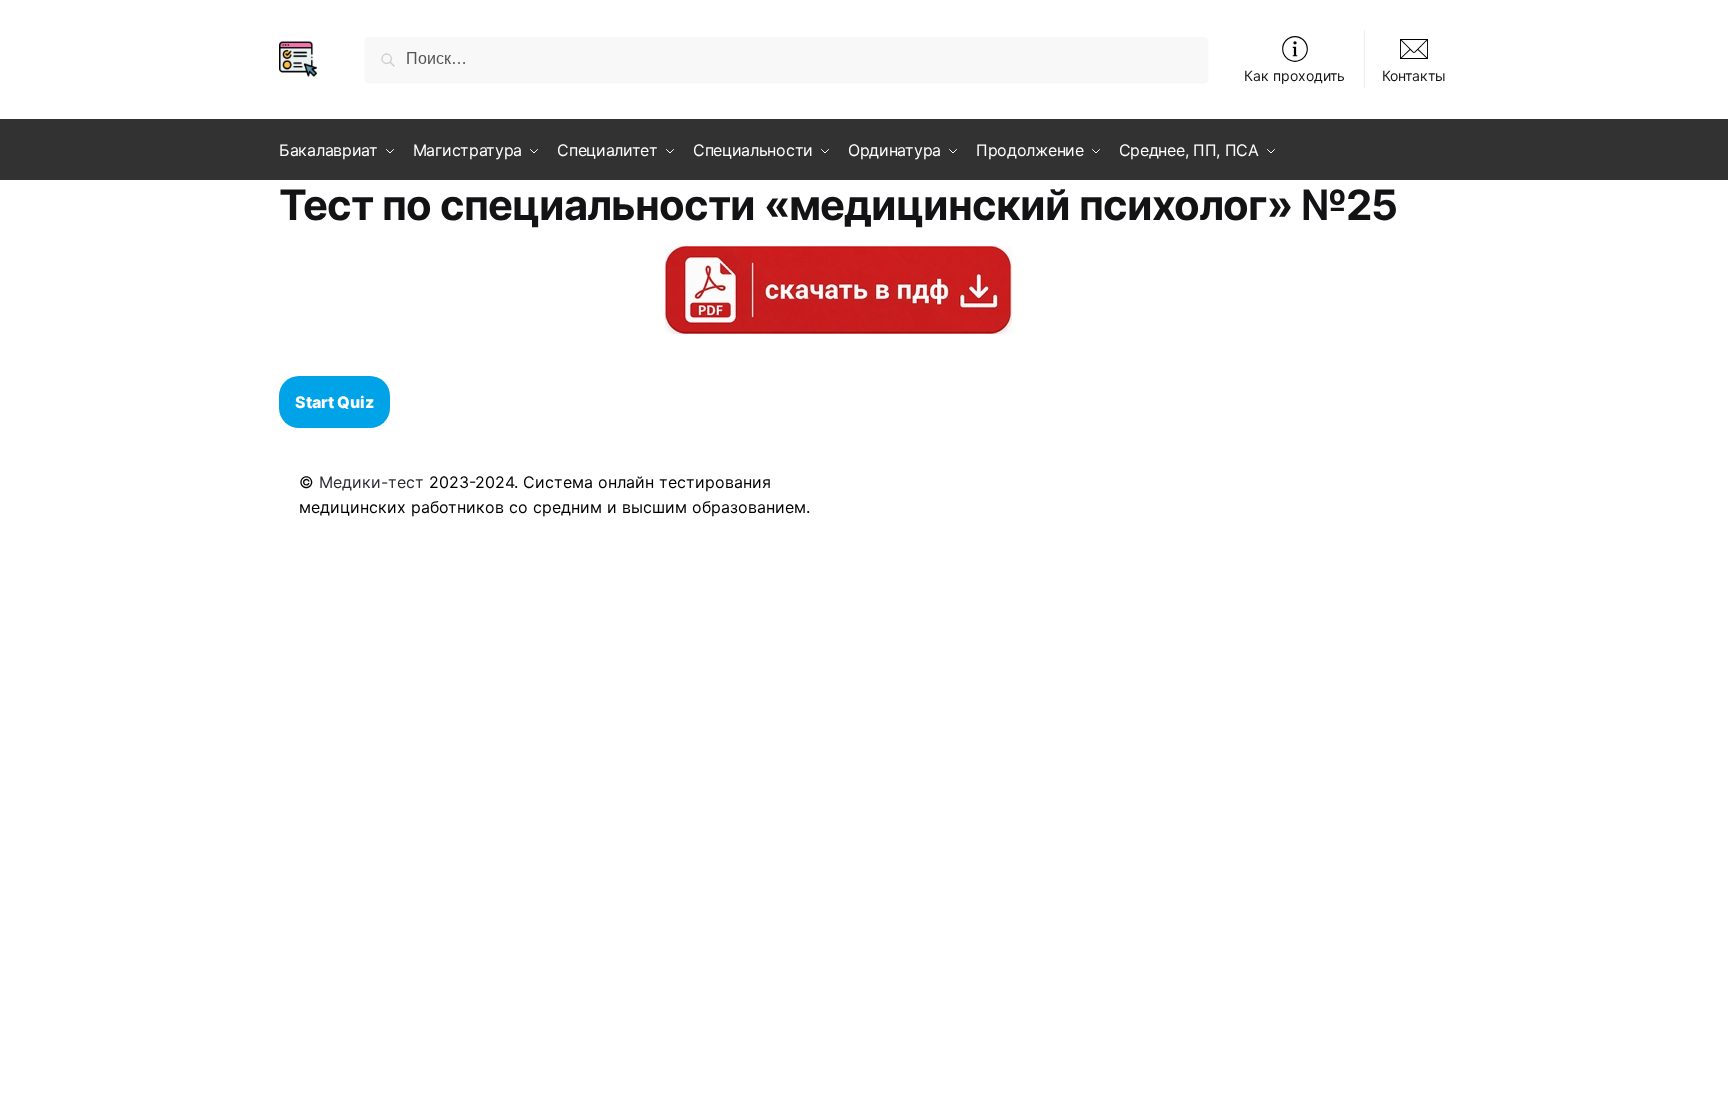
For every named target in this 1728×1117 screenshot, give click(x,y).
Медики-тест (371, 482)
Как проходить (1294, 75)
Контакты (1414, 75)
